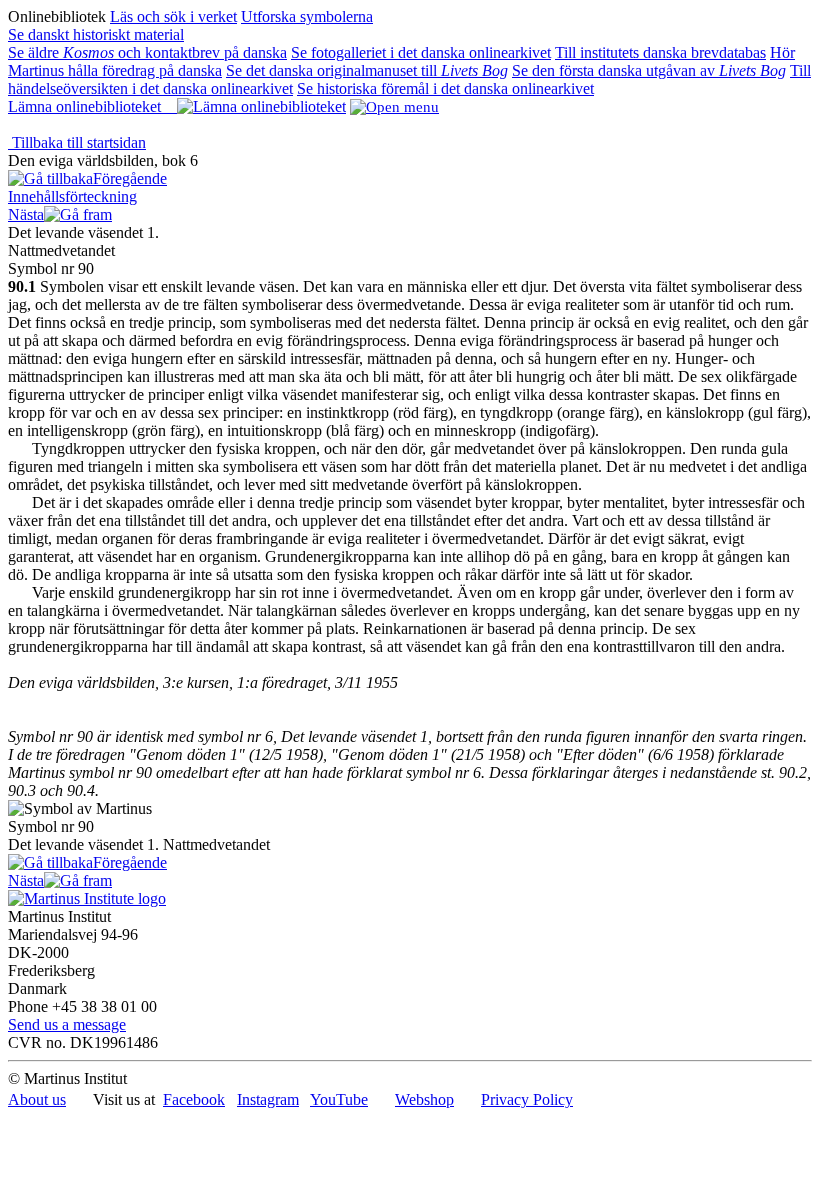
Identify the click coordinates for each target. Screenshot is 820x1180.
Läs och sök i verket (173, 16)
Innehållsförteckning (72, 196)
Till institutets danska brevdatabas (660, 52)
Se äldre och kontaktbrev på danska (147, 52)
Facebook (194, 1099)
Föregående (130, 178)
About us (37, 1099)
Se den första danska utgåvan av (649, 70)
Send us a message (67, 1024)
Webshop (424, 1099)
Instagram (268, 1099)
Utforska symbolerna (307, 16)
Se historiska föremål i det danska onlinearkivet (445, 88)
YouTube (339, 1099)
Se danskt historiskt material (96, 34)
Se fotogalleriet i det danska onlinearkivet (421, 52)
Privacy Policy (527, 1099)
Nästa (26, 214)
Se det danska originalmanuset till (367, 70)
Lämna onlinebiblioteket (92, 106)
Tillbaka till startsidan (77, 142)
